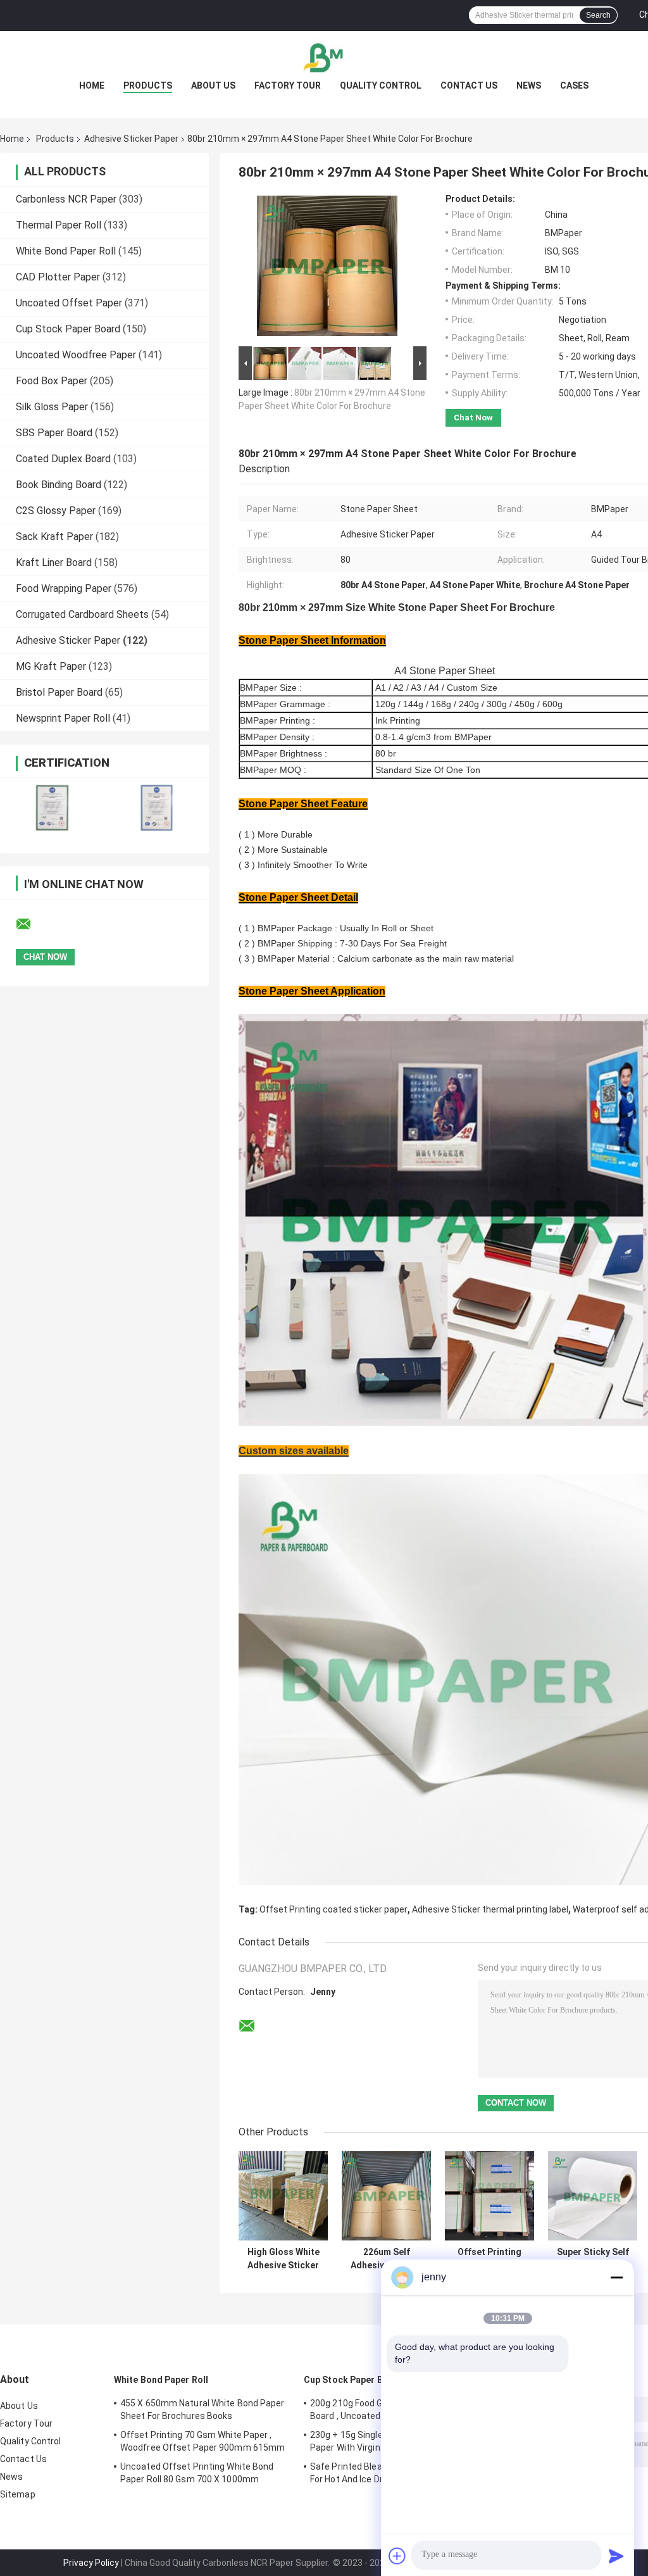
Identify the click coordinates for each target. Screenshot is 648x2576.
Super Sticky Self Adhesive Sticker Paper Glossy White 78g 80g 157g (593, 2259)
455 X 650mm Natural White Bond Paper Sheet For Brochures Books (202, 2410)
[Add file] (397, 2556)
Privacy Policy (91, 2563)
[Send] (616, 2556)
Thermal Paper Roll (59, 225)
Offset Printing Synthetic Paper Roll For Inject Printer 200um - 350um (490, 2259)
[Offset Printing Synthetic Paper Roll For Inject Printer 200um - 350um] (489, 2196)
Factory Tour (288, 85)
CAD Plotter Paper (58, 277)
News (529, 85)
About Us (213, 85)
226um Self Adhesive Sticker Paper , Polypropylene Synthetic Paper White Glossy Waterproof (386, 2259)
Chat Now (473, 418)
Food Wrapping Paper (64, 588)
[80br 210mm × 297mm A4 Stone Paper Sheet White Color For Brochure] (327, 268)
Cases (574, 85)
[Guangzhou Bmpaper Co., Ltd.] (324, 56)
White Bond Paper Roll (66, 251)
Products (148, 85)
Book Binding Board (59, 485)
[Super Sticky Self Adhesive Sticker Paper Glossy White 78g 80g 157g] (593, 2196)
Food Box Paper (52, 381)
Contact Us (469, 85)
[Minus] (616, 2277)
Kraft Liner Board (54, 562)
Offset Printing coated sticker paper (333, 1909)
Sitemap (18, 2494)
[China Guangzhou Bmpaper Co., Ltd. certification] (52, 807)
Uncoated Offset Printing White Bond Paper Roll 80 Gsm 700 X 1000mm (197, 2473)
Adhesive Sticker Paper (131, 139)
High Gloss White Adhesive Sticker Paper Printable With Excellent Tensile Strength (283, 2259)
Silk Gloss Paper (52, 407)
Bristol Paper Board (59, 692)
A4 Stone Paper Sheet (445, 671)
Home (92, 85)
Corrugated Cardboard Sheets (82, 614)
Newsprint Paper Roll (63, 718)
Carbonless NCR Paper (66, 199)
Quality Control (381, 85)
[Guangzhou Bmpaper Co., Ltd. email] (32, 924)
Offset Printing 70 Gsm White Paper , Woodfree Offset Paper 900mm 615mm (202, 2441)
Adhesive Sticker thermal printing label (490, 1909)
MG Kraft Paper (51, 666)
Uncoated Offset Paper (69, 303)
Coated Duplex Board (63, 459)
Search (598, 15)
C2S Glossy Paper (56, 511)
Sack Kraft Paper (54, 537)
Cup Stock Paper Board (68, 329)
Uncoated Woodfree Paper (76, 355)
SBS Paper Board (54, 433)
